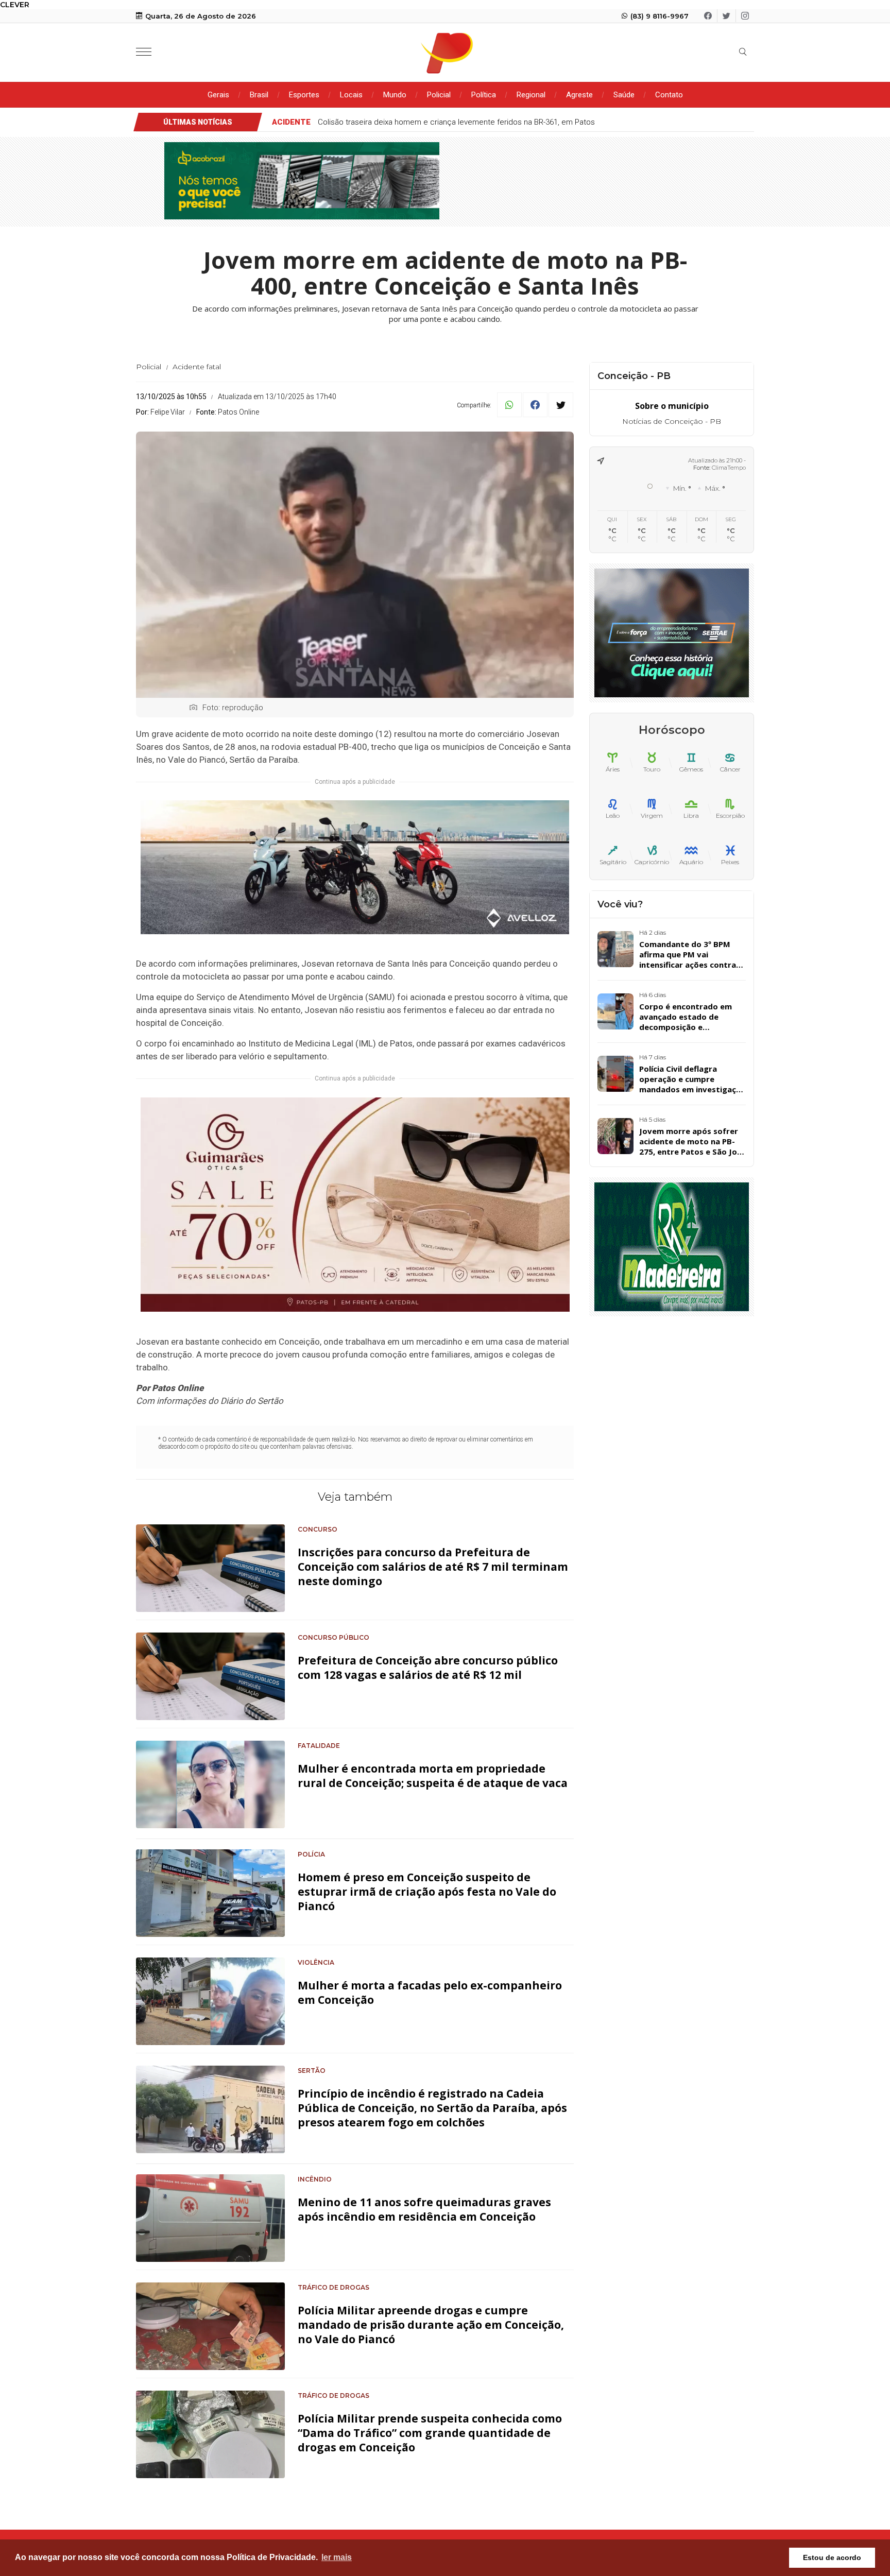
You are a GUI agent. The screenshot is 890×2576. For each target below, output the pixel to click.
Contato (669, 95)
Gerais (218, 95)
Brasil (259, 95)
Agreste (579, 95)
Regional (531, 95)
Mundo (395, 95)
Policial (439, 95)
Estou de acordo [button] (832, 2557)
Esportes (304, 95)
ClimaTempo (729, 468)
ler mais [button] (337, 2557)
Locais (351, 95)
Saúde (624, 95)
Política (484, 95)
